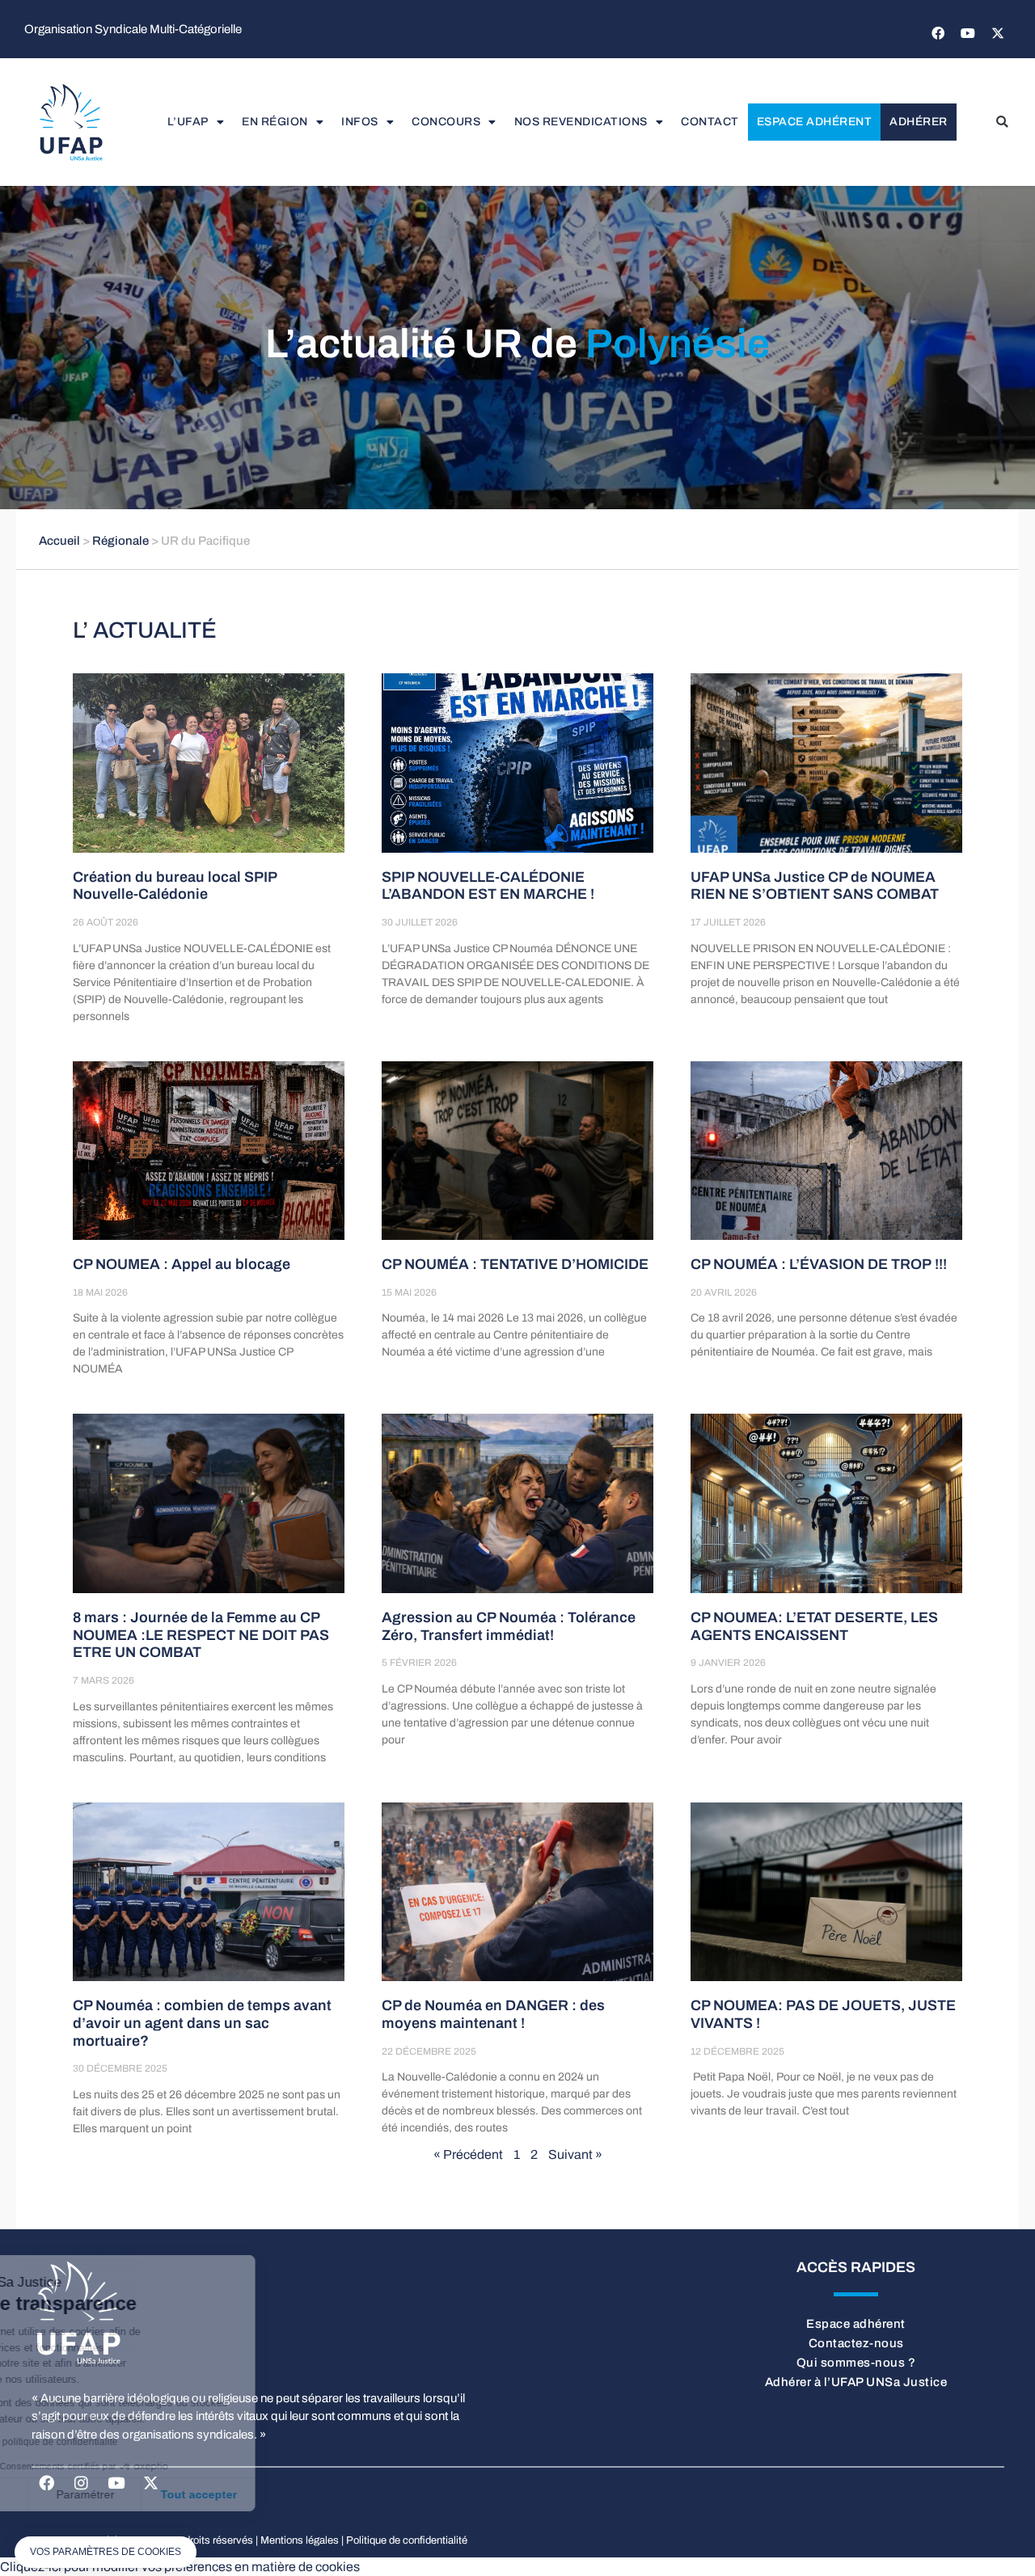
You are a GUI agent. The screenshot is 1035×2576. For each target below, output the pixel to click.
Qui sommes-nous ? (856, 2363)
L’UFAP (188, 122)
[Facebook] (938, 33)
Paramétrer (186, 2494)
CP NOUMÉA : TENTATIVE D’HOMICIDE (515, 1264)
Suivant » (575, 2154)
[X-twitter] (998, 33)
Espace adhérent (815, 122)
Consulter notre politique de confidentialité (125, 2442)
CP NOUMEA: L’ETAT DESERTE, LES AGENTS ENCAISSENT (814, 1626)
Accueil (59, 541)
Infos (360, 122)
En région (275, 122)
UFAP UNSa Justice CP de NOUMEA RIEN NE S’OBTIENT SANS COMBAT (815, 886)
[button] (1002, 122)
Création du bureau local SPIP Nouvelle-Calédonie (175, 886)
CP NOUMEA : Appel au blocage (182, 1264)
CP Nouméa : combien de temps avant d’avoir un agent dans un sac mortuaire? (202, 2023)
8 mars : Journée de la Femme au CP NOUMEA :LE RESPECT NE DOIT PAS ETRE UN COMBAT (201, 1635)
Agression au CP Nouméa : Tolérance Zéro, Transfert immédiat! (509, 1626)
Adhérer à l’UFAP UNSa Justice (856, 2382)
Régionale (120, 541)
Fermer (72, 2494)
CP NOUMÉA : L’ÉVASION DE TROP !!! (819, 1264)
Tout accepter (299, 2494)
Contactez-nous (856, 2343)
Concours (446, 122)
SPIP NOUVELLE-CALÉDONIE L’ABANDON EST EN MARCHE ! (488, 886)
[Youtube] (968, 33)
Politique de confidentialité (407, 2540)
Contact (710, 122)
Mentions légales (300, 2540)
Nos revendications (581, 122)
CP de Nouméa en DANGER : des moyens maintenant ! (493, 2014)
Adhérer (919, 122)
